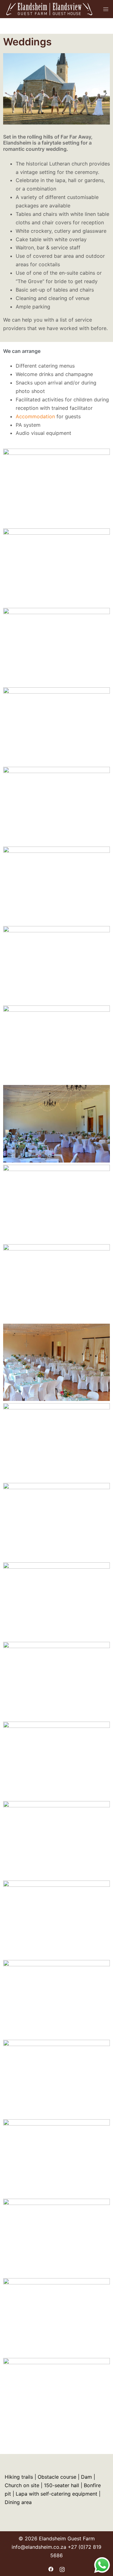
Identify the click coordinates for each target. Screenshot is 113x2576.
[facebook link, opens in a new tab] (51, 2568)
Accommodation (35, 416)
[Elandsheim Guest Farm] (49, 8)
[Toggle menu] (106, 9)
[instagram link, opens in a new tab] (62, 2568)
